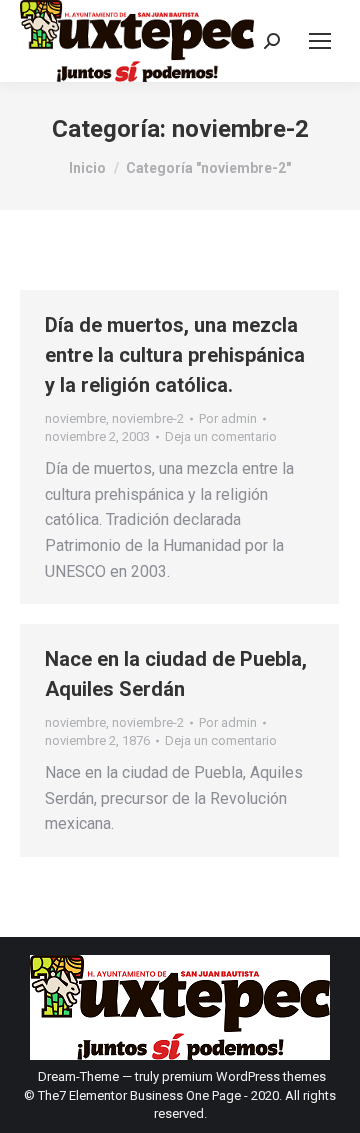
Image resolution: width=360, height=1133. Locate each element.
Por (228, 418)
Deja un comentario (221, 436)
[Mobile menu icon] (320, 41)
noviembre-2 (148, 418)
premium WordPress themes (244, 1076)
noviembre (75, 418)
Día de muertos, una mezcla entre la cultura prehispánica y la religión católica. (175, 355)
